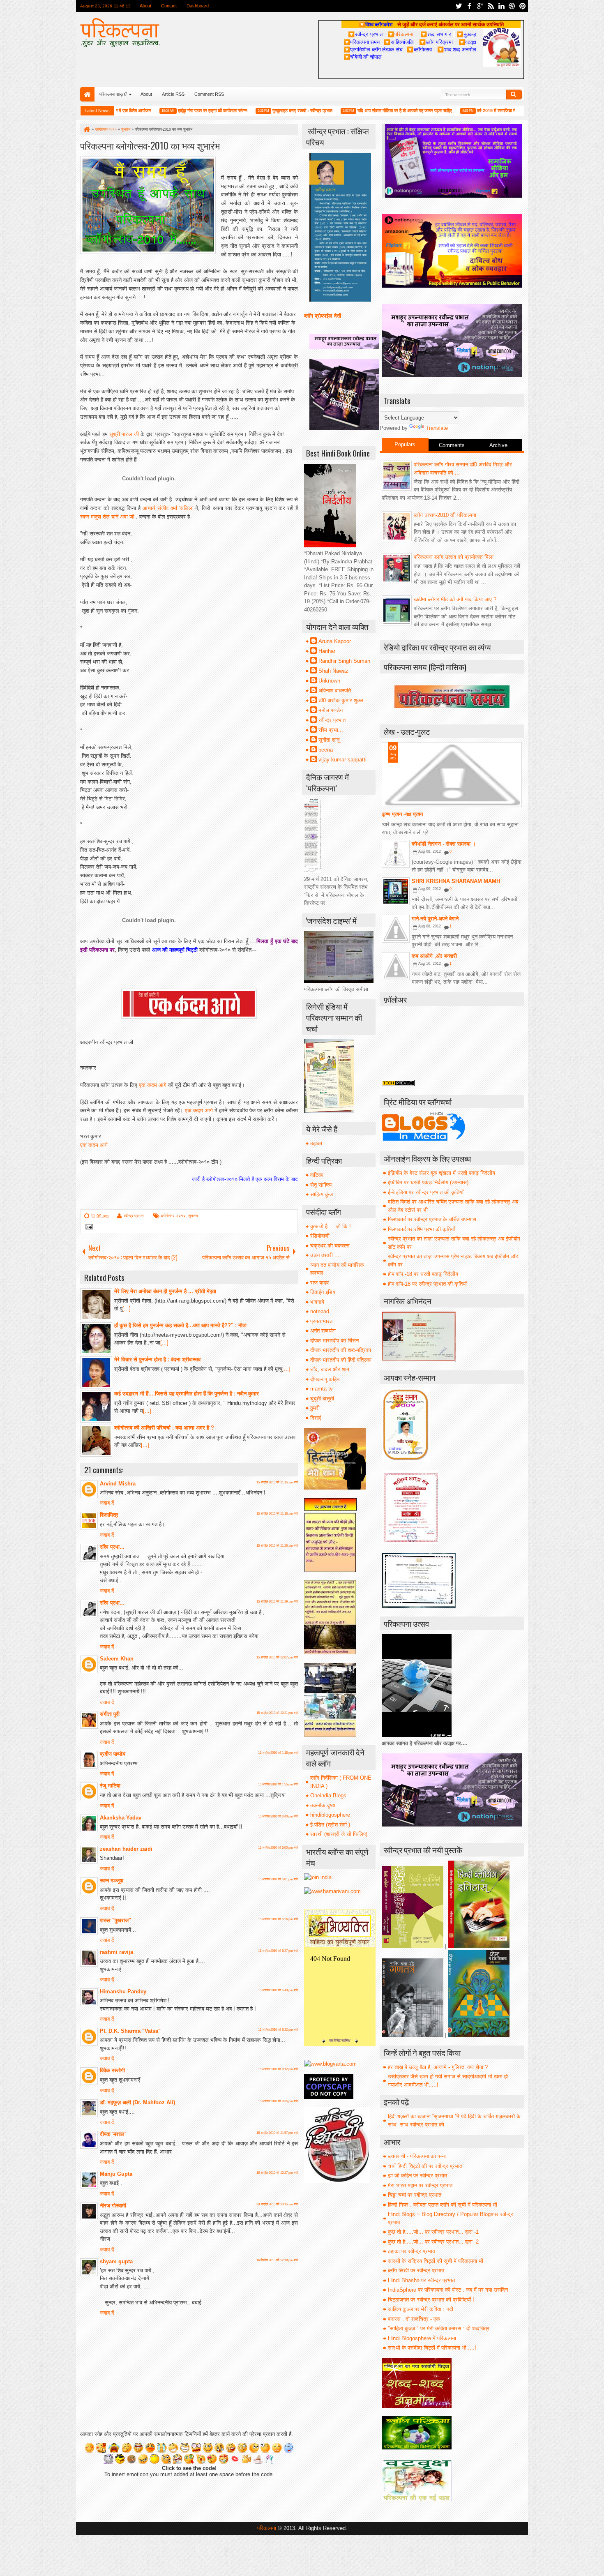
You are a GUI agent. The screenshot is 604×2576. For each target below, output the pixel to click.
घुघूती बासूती (322, 1399)
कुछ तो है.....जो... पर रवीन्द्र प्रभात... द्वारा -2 (433, 2242)
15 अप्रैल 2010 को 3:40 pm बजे (278, 1816)
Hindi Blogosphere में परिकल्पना (422, 2338)
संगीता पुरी (110, 1714)
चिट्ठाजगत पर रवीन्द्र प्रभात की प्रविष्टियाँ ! (431, 2300)
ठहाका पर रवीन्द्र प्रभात (412, 2251)
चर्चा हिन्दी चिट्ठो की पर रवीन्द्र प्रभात (425, 2166)
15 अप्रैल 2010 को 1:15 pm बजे (278, 1753)
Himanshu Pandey (123, 1991)
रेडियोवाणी (320, 1236)
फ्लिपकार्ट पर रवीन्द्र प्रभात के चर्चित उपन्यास (432, 1219)
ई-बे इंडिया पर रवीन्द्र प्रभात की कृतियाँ (426, 1192)
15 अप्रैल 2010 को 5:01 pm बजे (278, 1879)
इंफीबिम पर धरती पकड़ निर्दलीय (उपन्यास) (428, 1182)
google (480, 6)
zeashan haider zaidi (126, 1849)
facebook (469, 6)
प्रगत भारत (321, 1321)
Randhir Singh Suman (344, 661)
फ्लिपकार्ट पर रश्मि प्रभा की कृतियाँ (421, 1229)
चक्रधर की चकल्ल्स (330, 1246)
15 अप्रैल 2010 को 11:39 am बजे (277, 1602)
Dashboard (198, 6)
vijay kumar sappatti (342, 760)
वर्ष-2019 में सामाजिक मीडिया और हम (447, 111)
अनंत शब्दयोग (323, 1331)
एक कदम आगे (153, 1085)
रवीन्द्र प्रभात (134, 1216)
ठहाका (316, 1143)
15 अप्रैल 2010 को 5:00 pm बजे (278, 1848)
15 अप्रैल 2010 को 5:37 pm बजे (278, 1951)
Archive (498, 445)
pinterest (523, 6)
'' (168, 508)
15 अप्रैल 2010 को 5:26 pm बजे (278, 1919)
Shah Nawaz (333, 671)
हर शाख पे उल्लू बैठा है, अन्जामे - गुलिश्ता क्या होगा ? (438, 2067)
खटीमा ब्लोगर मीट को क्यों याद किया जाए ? (455, 599)
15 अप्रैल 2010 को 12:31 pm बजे (277, 1713)
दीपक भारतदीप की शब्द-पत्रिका (341, 1350)
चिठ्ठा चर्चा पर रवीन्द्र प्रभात (415, 2195)
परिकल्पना (400, 34)
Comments (452, 445)
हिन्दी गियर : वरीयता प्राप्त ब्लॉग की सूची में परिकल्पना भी (443, 2205)
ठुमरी (315, 1408)
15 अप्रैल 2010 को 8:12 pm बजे (278, 2069)
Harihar (327, 651)
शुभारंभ (193, 1216)
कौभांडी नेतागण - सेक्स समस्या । (444, 844)
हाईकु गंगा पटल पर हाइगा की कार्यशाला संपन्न (153, 111)
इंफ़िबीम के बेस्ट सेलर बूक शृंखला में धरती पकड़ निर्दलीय (441, 1173)
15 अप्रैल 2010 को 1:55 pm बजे (278, 1784)
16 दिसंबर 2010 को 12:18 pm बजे (277, 2260)
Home (87, 94)
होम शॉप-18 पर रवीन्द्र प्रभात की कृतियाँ (427, 1284)
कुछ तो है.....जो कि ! (331, 1226)
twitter (459, 6)
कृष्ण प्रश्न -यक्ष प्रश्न (402, 814)
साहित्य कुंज (322, 1194)
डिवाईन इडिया (323, 1292)
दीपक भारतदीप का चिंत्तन (334, 1341)
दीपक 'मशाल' (113, 2134)
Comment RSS (209, 94)
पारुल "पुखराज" (115, 1920)
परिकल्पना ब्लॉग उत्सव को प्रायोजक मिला (454, 557)
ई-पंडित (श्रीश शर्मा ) (330, 1825)
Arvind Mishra (118, 1484)
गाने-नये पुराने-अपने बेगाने (435, 919)
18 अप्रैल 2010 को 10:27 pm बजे (277, 2173)
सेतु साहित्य (321, 1185)
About (145, 6)
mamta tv (322, 1389)
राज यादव (319, 1283)
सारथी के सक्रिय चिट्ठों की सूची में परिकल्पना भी (436, 2261)
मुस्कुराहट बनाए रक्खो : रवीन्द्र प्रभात (243, 111)
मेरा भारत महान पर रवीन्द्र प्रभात (420, 2185)
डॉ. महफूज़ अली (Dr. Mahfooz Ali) (137, 2102)
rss (491, 6)
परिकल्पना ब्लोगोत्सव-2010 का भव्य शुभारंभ (150, 145)
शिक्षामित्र (109, 1515)
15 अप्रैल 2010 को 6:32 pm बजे (278, 2030)
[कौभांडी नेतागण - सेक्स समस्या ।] (396, 854)
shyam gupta (116, 2261)
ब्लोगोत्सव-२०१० (173, 1216)
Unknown (329, 681)
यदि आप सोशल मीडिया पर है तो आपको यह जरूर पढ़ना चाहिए (345, 111)
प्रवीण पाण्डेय (113, 1754)
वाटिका (317, 1175)
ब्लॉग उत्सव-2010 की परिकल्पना (445, 515)
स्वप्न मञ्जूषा (112, 1881)
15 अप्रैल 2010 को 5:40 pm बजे (278, 1990)
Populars (405, 444)
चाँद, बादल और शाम (330, 1369)
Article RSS (173, 94)
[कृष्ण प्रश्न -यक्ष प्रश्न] (452, 775)
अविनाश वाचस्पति (335, 691)
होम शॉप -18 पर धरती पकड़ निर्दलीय (423, 1274)
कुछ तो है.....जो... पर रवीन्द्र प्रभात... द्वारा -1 (433, 2232)
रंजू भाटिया (110, 1786)
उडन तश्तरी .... (326, 1255)
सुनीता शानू (329, 740)
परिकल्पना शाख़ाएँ (113, 94)
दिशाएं (316, 1418)
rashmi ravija (116, 1952)
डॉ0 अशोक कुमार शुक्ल (341, 700)
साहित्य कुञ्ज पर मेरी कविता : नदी (421, 2309)
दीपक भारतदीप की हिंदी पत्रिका (341, 1360)
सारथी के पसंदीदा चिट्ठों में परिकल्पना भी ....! (432, 2348)
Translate (437, 428)
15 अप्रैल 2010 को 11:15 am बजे (277, 1482)
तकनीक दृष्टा (323, 1805)
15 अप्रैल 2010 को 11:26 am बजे (277, 1546)
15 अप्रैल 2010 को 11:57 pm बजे (277, 2133)
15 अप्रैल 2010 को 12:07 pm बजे (277, 1657)
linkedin (501, 6)
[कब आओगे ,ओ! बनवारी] (396, 966)
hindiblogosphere (330, 1815)
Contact (169, 6)
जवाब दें (107, 1503)
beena (326, 750)
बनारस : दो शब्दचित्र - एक (414, 2319)
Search (514, 95)
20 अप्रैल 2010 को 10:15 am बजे (277, 2204)
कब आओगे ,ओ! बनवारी (434, 956)
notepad (320, 1311)
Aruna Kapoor (335, 641)
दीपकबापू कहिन (325, 1379)
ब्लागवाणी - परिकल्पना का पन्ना (417, 2156)
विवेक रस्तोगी (112, 2070)
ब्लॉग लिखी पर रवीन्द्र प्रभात (416, 2270)
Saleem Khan (117, 1659)
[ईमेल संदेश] (88, 1228)
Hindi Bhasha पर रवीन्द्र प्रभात (421, 2280)
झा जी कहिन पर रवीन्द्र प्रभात (417, 2176)
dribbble (512, 6)
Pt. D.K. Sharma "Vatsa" (130, 2031)
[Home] (86, 129)
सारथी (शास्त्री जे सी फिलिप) (339, 1834)
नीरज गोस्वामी (113, 2206)
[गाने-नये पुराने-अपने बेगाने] (396, 929)
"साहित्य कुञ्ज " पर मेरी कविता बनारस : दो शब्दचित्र (439, 2328)
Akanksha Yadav (121, 1818)
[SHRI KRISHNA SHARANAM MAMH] (396, 891)
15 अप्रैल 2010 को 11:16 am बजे (277, 1514)
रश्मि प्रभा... (112, 1547)
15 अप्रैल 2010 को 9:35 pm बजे (278, 2101)
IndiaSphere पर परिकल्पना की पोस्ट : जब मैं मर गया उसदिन (448, 2290)
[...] (127, 1309)
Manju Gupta (116, 2174)
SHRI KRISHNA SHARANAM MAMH (456, 881)
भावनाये (317, 1302)
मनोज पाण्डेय (331, 710)
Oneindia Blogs (328, 1795)
